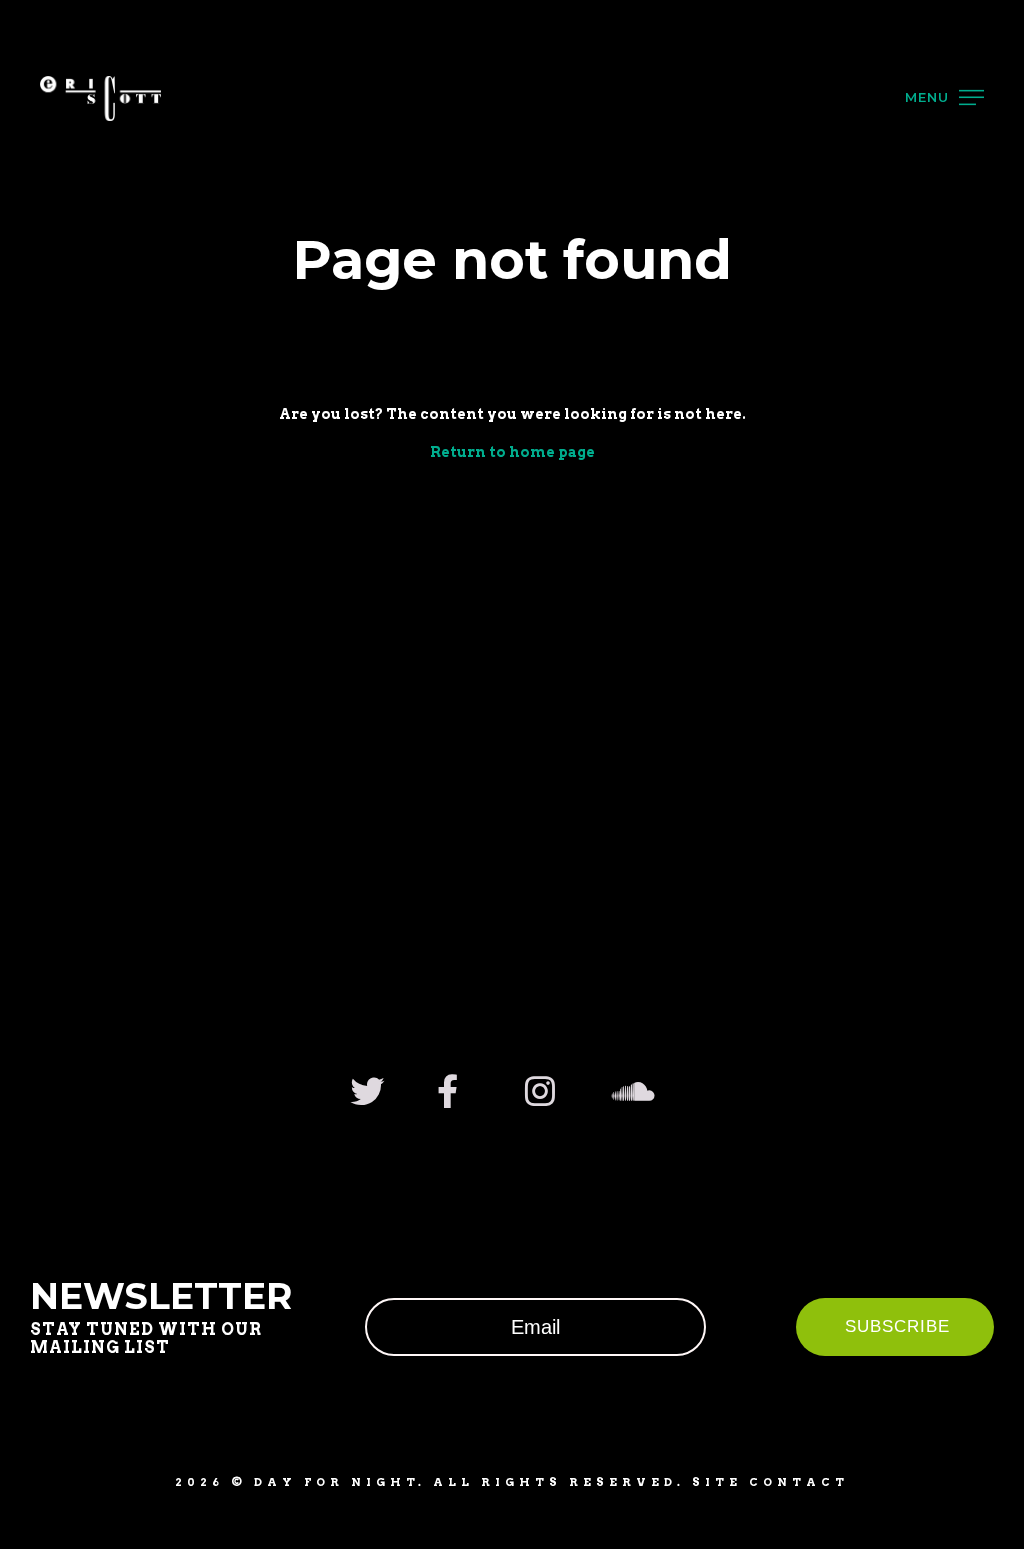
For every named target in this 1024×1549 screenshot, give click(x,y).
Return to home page (512, 452)
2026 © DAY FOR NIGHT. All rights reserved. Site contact (512, 1482)
